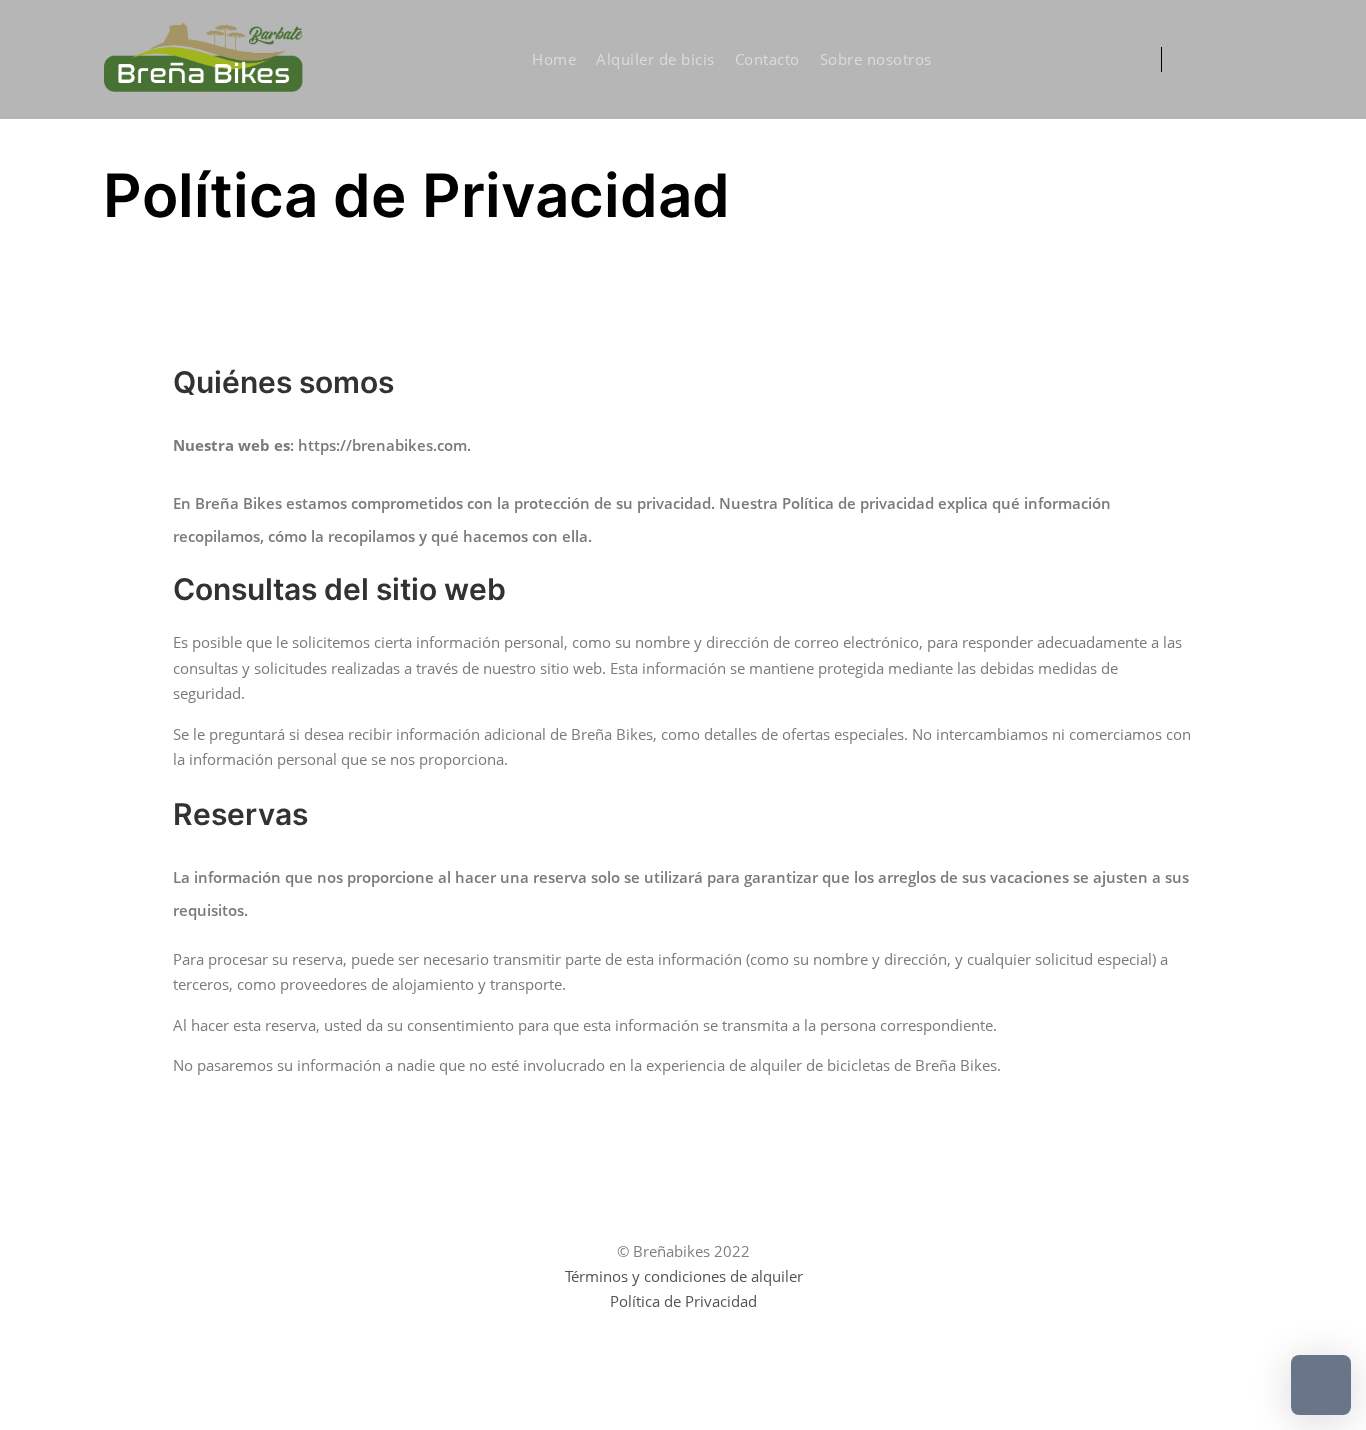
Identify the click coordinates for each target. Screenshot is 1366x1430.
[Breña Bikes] (203, 59)
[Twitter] (1250, 60)
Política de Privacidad (683, 1301)
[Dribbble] (1220, 60)
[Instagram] (1190, 60)
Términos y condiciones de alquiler (684, 1276)
